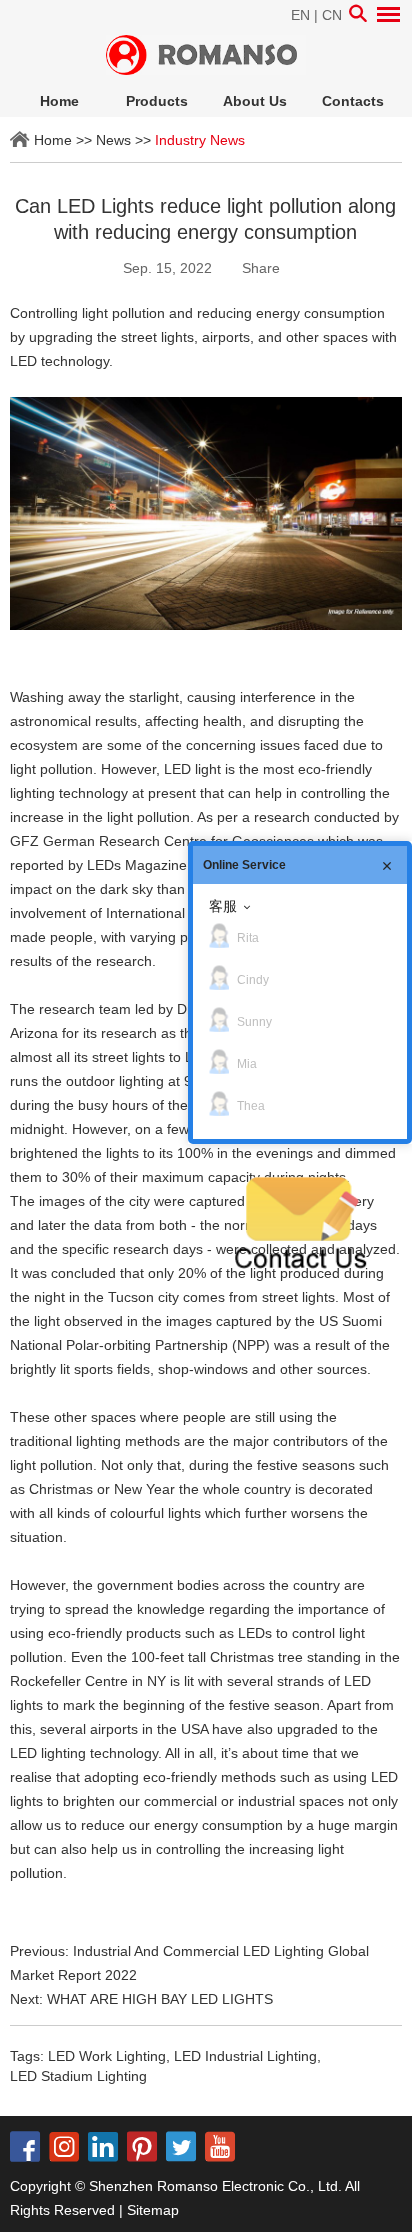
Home (59, 101)
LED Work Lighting (107, 2056)
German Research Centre (125, 841)
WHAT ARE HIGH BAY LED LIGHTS (160, 1999)
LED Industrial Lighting (245, 2056)
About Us (255, 101)
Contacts (353, 101)
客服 (223, 906)
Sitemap (153, 2210)
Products (157, 101)
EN (300, 15)
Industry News (200, 140)
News (113, 140)
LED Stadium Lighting (78, 2076)
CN (332, 15)
